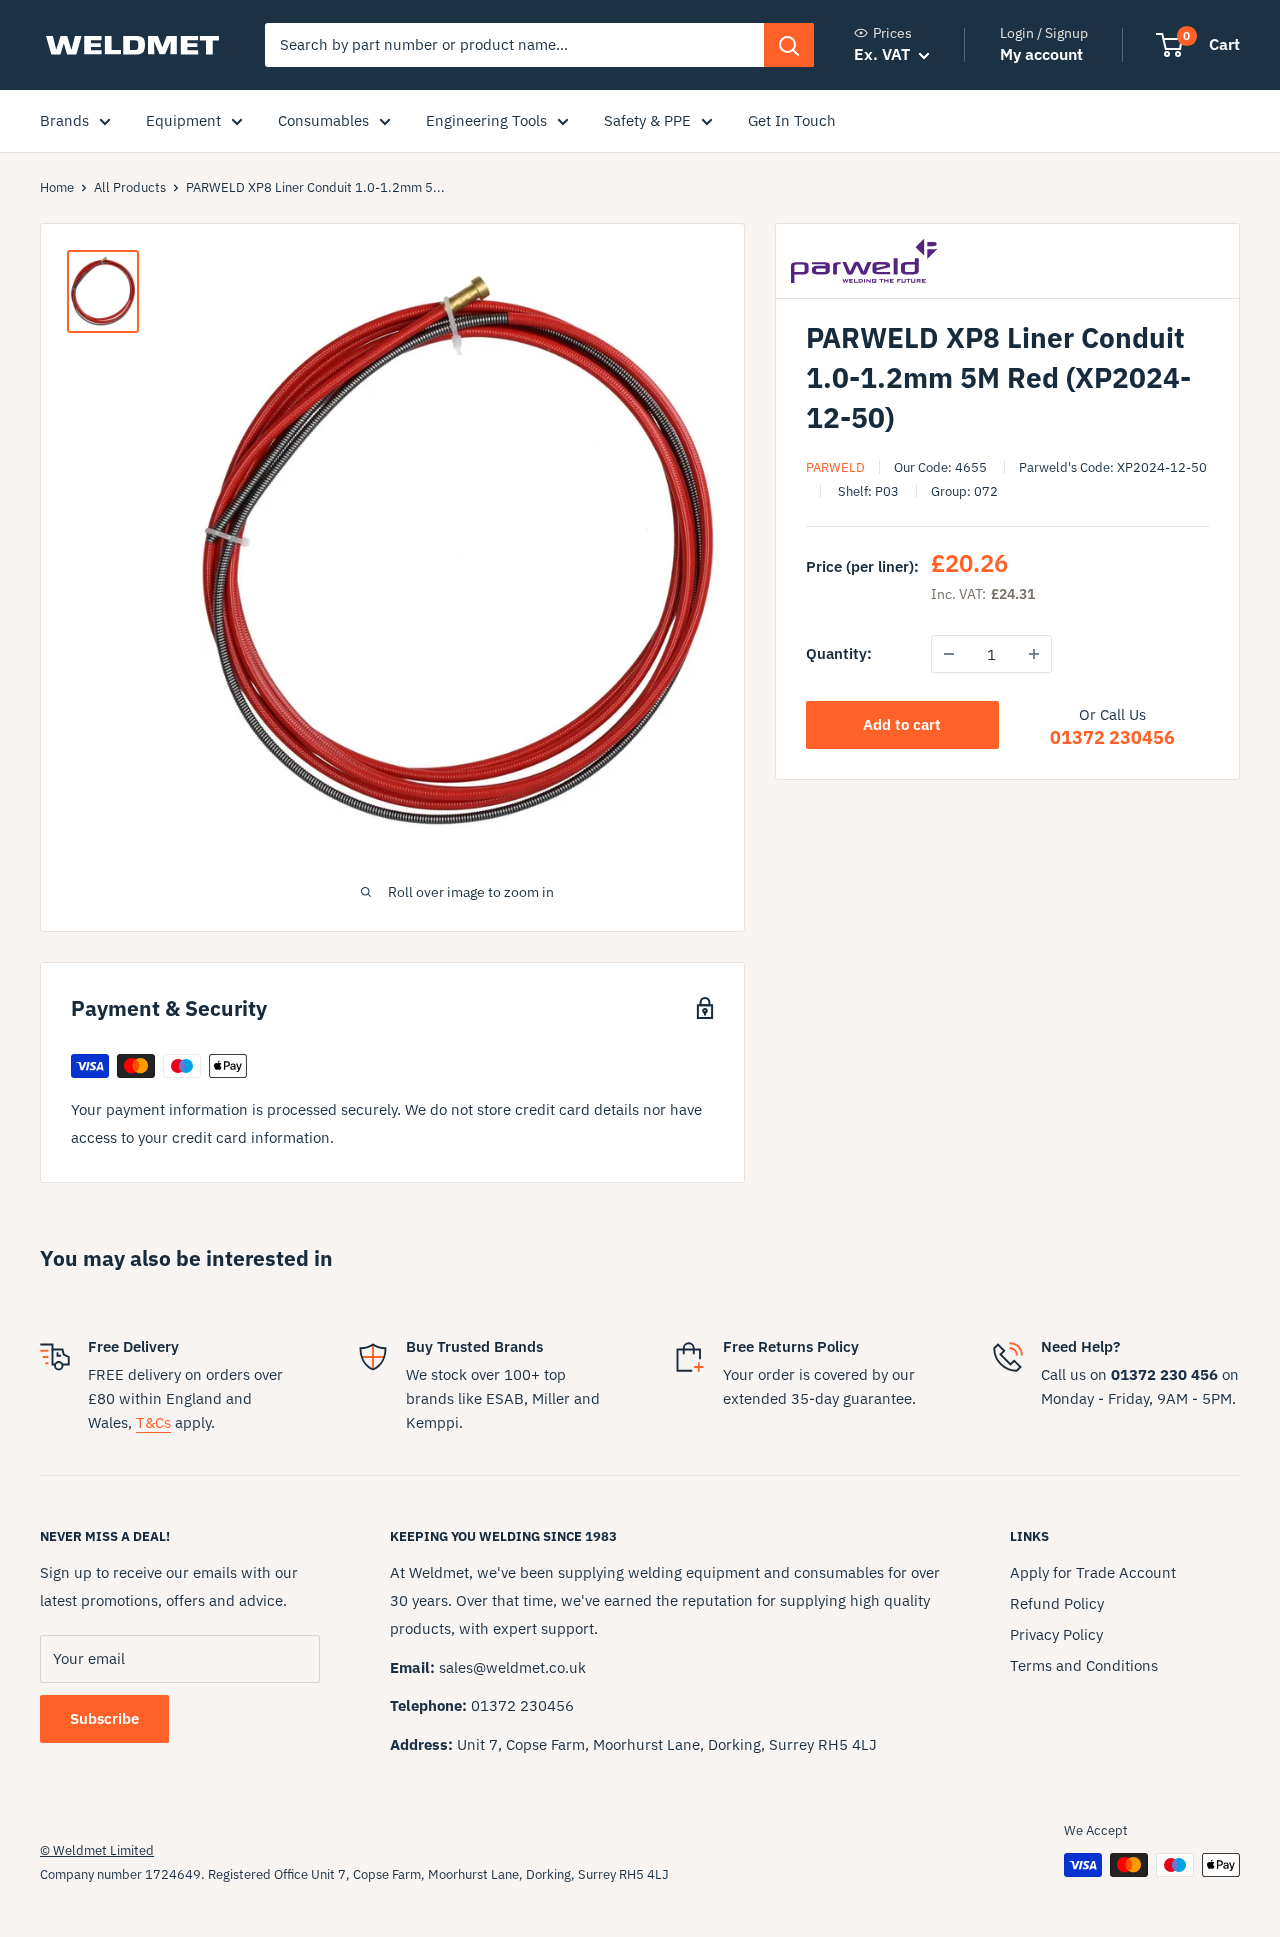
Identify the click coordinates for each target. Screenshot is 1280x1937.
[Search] (789, 45)
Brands (64, 120)
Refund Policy (1057, 1603)
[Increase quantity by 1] (1034, 654)
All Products (130, 187)
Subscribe (104, 1718)
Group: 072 (964, 491)
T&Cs (153, 1422)
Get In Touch (792, 120)
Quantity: (839, 653)
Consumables (323, 120)
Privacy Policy (1056, 1634)
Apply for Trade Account (1093, 1572)
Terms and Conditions (1084, 1665)
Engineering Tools (486, 120)
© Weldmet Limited (97, 1850)
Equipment (183, 120)
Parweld (835, 467)
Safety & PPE (647, 120)
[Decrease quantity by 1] (949, 654)
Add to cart (902, 724)
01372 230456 (1112, 737)
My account (1041, 54)
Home (57, 187)
